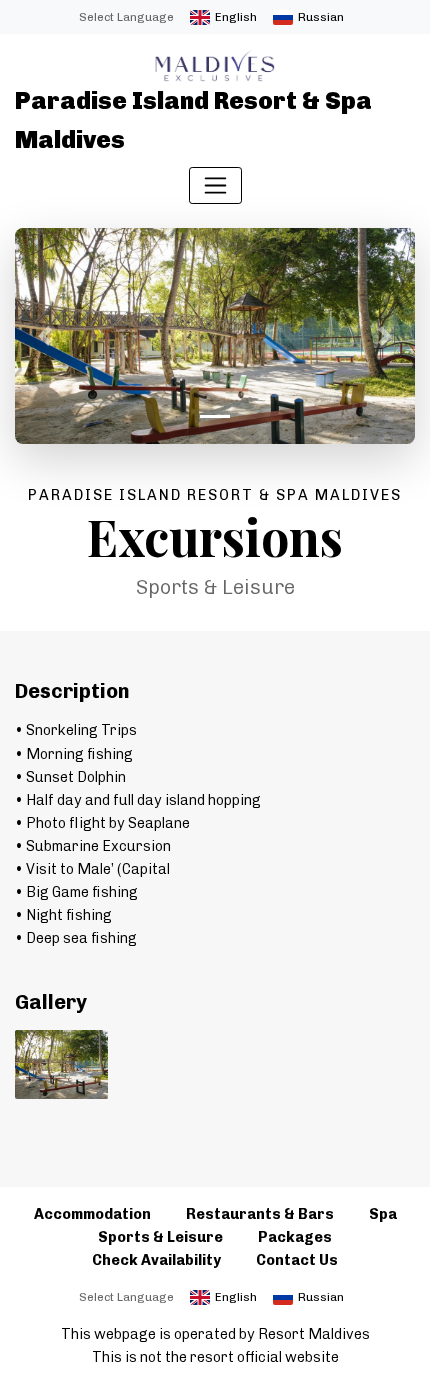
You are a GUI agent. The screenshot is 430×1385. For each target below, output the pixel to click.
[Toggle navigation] (215, 185)
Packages (295, 1237)
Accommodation (92, 1214)
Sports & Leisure (160, 1237)
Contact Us (297, 1260)
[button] (45, 336)
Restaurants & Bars (260, 1214)
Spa (383, 1214)
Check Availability (156, 1260)
